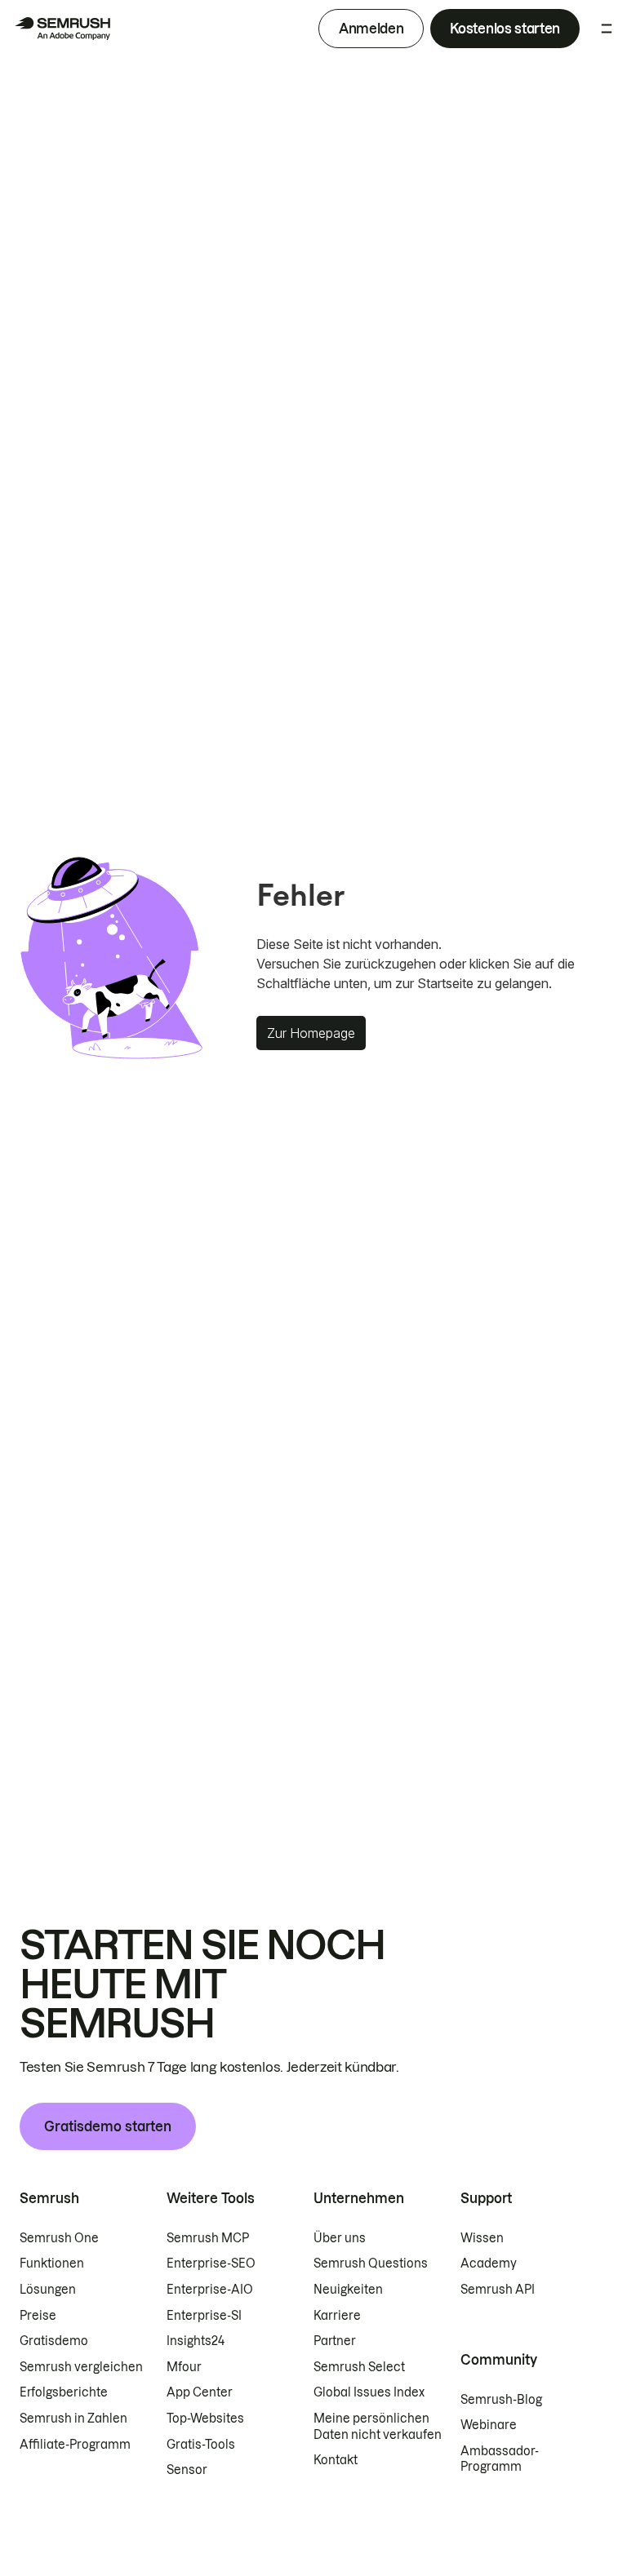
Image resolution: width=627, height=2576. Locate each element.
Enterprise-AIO (210, 2290)
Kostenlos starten (505, 29)
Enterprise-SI (204, 2316)
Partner (335, 2341)
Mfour (184, 2367)
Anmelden (371, 29)
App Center (200, 2392)
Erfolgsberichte (64, 2392)
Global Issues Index (369, 2392)
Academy (489, 2263)
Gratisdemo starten (108, 2126)
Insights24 (196, 2341)
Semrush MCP (208, 2238)
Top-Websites (205, 2419)
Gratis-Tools (201, 2445)
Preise (38, 2316)
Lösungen (48, 2290)
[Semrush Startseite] (62, 29)
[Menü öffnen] (607, 29)
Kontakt (336, 2460)
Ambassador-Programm (500, 2459)
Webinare (489, 2425)
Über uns (340, 2238)
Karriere (337, 2316)
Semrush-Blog (501, 2400)
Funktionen (52, 2263)
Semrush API (498, 2290)
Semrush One (59, 2238)
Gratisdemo (54, 2341)
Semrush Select (359, 2367)
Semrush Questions (371, 2263)
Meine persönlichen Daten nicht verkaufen (379, 2427)
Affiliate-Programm (75, 2445)
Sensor (187, 2470)
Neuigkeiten (348, 2290)
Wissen (482, 2238)
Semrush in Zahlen (73, 2419)
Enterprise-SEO (211, 2263)
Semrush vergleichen (81, 2367)
